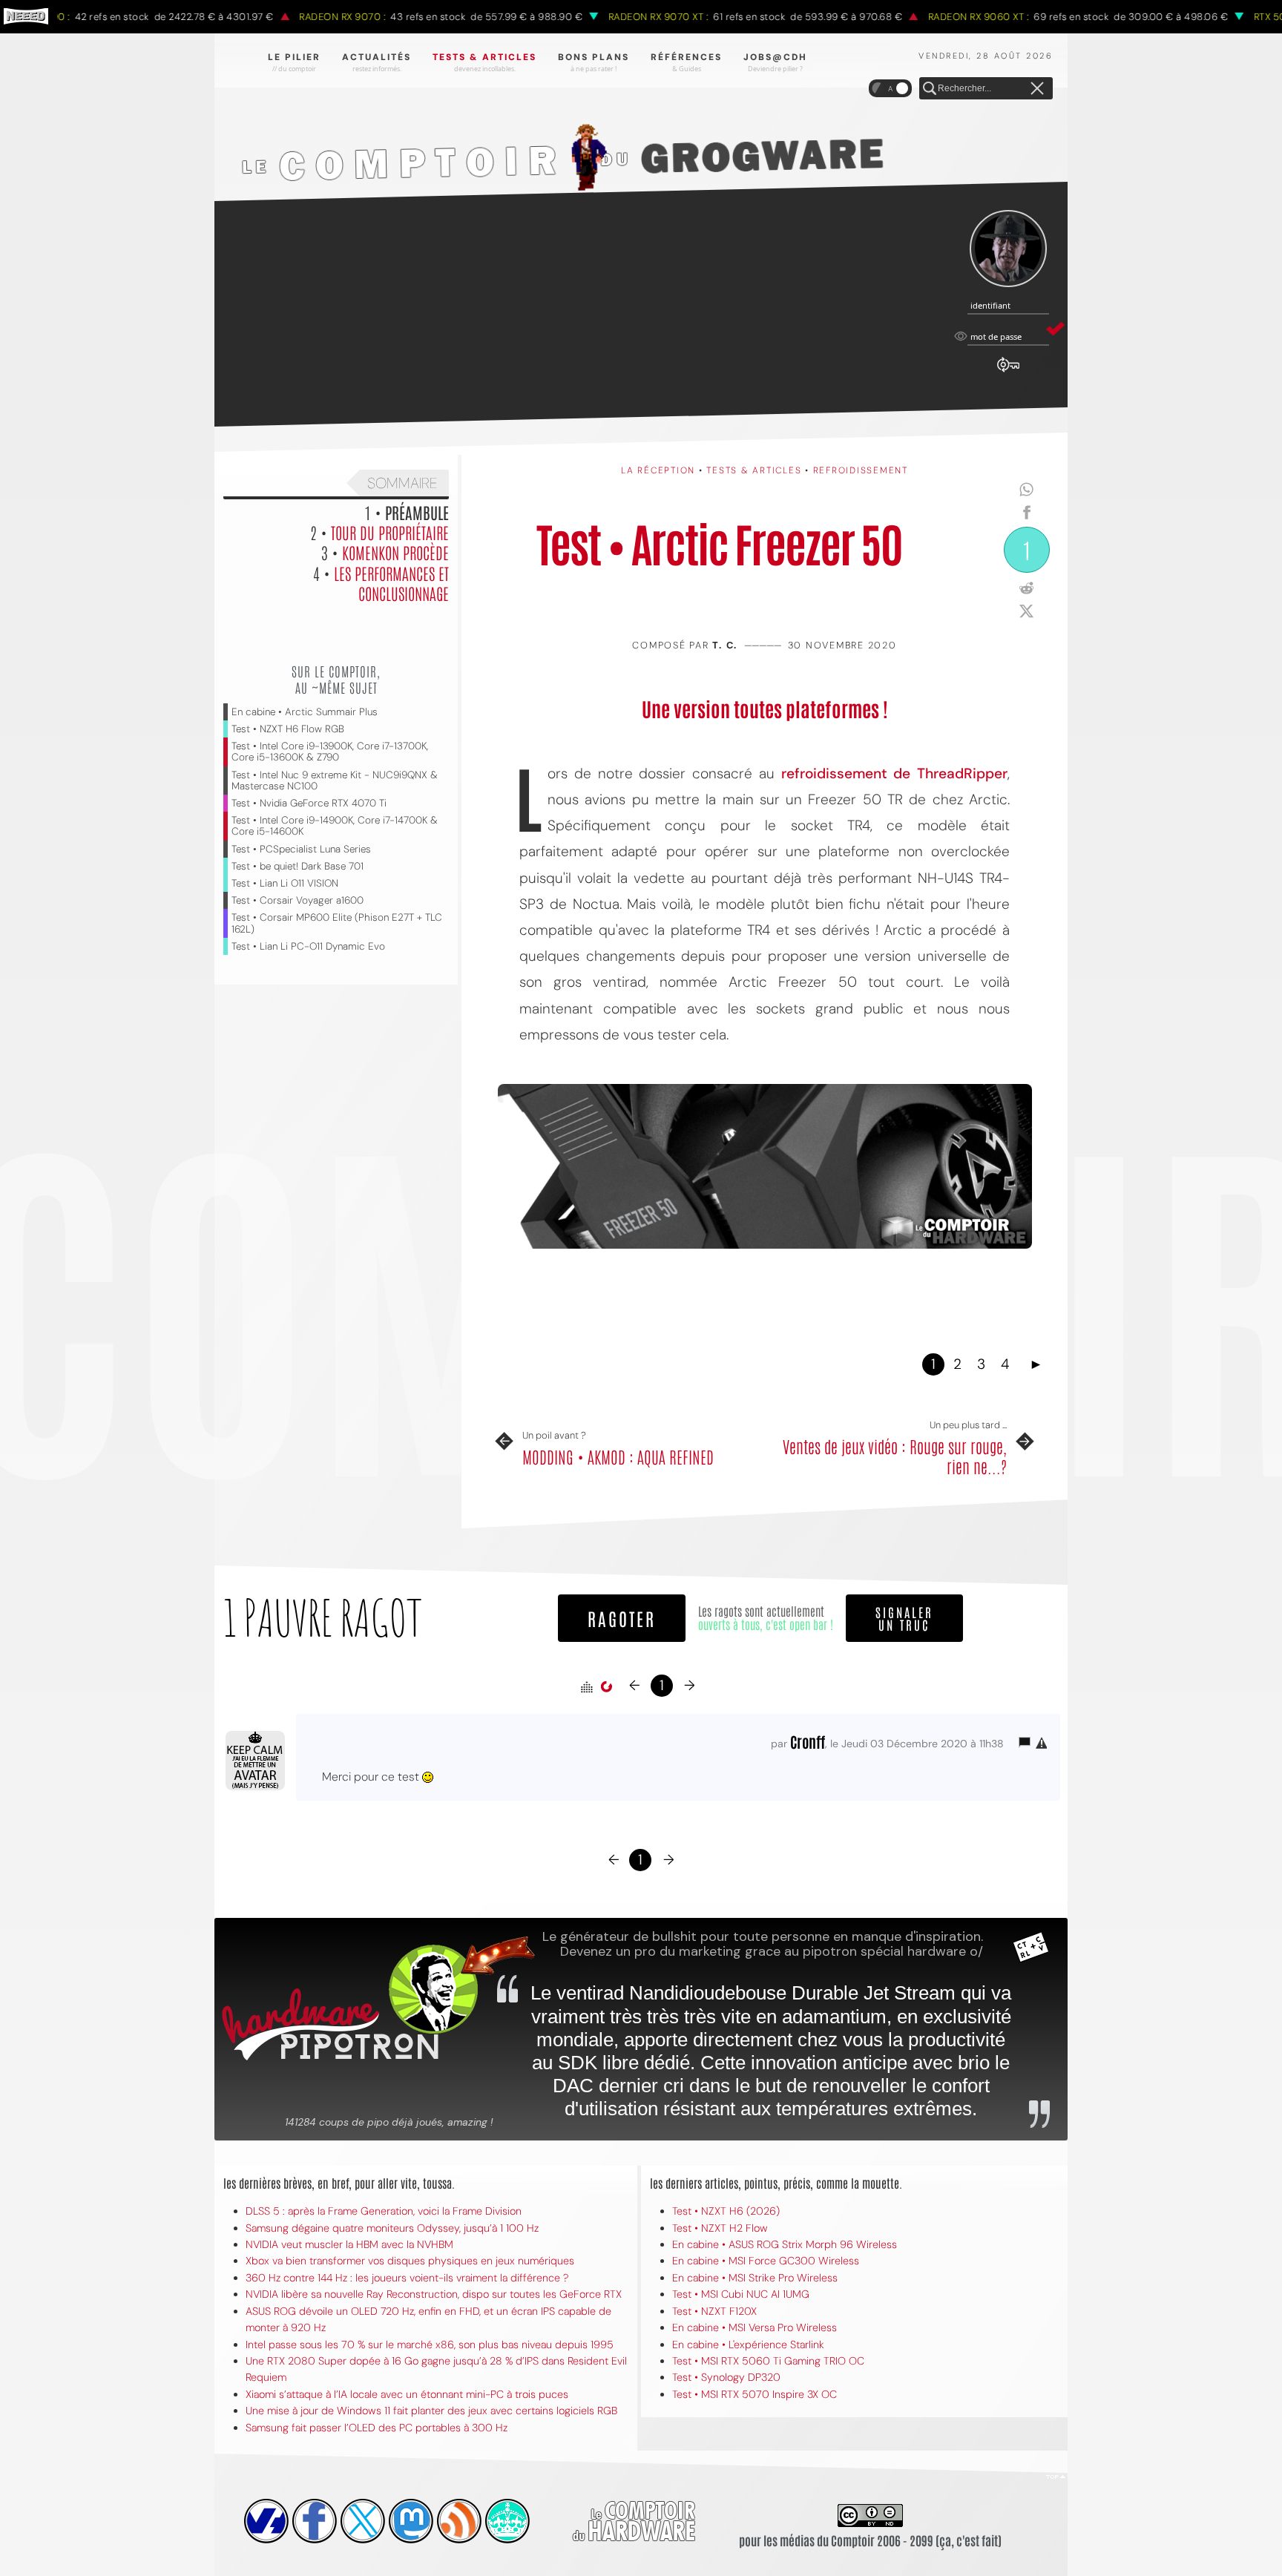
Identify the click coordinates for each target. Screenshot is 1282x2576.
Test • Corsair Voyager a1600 (298, 900)
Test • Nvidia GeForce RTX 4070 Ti (309, 803)
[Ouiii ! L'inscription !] (1008, 249)
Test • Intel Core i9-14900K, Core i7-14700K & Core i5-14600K (335, 826)
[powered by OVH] (266, 2521)
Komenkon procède (395, 552)
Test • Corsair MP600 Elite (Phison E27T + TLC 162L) (337, 923)
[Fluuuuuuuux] (459, 2521)
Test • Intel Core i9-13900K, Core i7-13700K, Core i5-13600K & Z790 (330, 752)
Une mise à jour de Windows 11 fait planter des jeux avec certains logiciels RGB (431, 2411)
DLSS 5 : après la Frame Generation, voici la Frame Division (384, 2211)
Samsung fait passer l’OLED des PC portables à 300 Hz (377, 2428)
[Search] (930, 89)
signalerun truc (904, 1618)
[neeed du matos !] (507, 2521)
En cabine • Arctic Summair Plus (305, 712)
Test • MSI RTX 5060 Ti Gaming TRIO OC (768, 2361)
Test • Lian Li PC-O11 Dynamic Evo (308, 946)
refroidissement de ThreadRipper (895, 773)
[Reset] (1037, 89)
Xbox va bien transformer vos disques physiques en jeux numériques (410, 2261)
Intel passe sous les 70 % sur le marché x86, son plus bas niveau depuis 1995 (430, 2345)
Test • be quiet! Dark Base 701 (298, 866)
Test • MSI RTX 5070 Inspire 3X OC (755, 2394)
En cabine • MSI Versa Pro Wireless (755, 2327)
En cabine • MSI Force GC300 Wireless (766, 2261)
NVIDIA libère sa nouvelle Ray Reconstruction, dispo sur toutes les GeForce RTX (434, 2294)
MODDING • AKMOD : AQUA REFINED (618, 1456)
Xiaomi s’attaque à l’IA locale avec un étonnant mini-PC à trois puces (407, 2394)
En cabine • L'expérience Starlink (748, 2345)
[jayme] (315, 2521)
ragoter (622, 1618)
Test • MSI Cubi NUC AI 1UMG (741, 2294)
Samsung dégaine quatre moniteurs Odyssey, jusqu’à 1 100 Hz (392, 2228)
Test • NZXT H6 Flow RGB (288, 729)
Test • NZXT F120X (714, 2311)
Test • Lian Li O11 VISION (285, 883)
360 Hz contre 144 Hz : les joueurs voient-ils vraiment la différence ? (407, 2278)
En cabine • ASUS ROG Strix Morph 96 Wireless (785, 2244)
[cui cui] (363, 2521)
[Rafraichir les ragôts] (606, 1687)
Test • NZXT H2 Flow (720, 2228)
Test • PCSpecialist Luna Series (301, 849)
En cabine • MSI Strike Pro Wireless (755, 2278)
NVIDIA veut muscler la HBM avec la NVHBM (349, 2244)
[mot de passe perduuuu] (1008, 372)
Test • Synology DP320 (726, 2377)
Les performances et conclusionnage (391, 583)
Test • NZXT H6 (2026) (726, 2211)
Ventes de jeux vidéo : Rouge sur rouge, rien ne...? (895, 1456)
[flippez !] (411, 2521)
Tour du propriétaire (390, 532)
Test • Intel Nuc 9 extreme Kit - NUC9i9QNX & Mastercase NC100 (335, 781)
